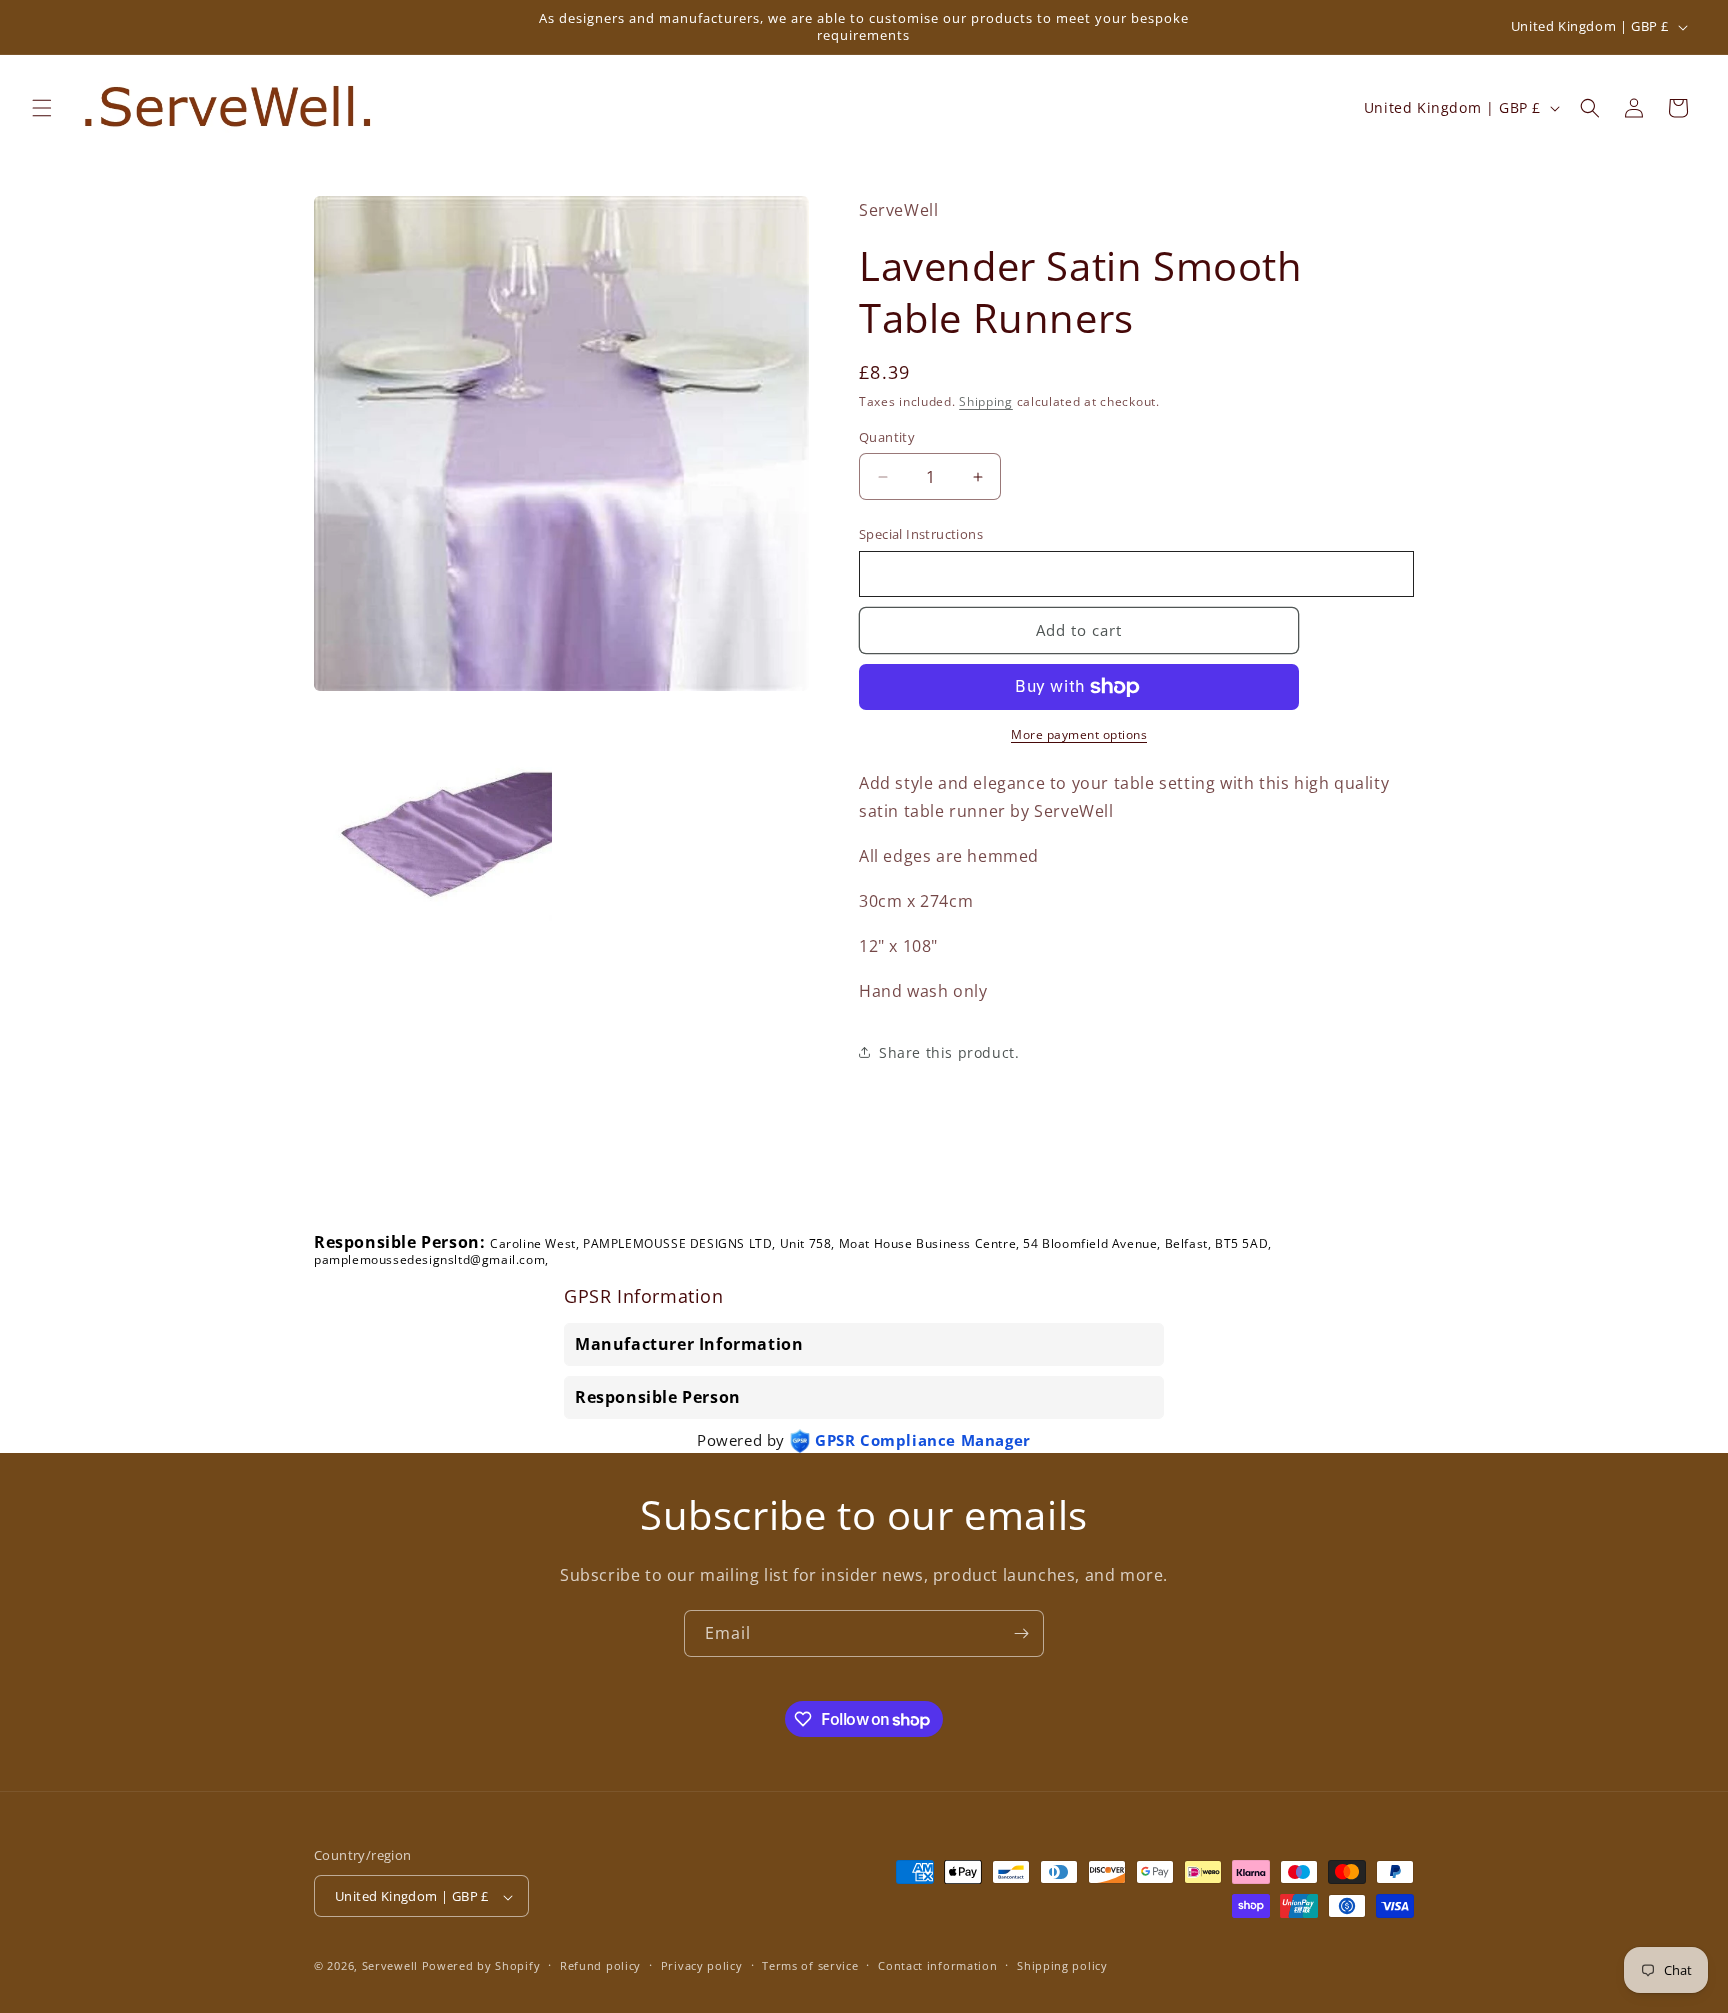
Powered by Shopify (481, 1966)
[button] (42, 108)
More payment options (1079, 734)
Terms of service (810, 1965)
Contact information (937, 1965)
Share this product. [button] (949, 1052)
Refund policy (600, 1965)
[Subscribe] (1021, 1633)
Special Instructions (921, 534)
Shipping (986, 401)
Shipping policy (1062, 1965)
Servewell (390, 1966)
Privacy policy (702, 1965)
